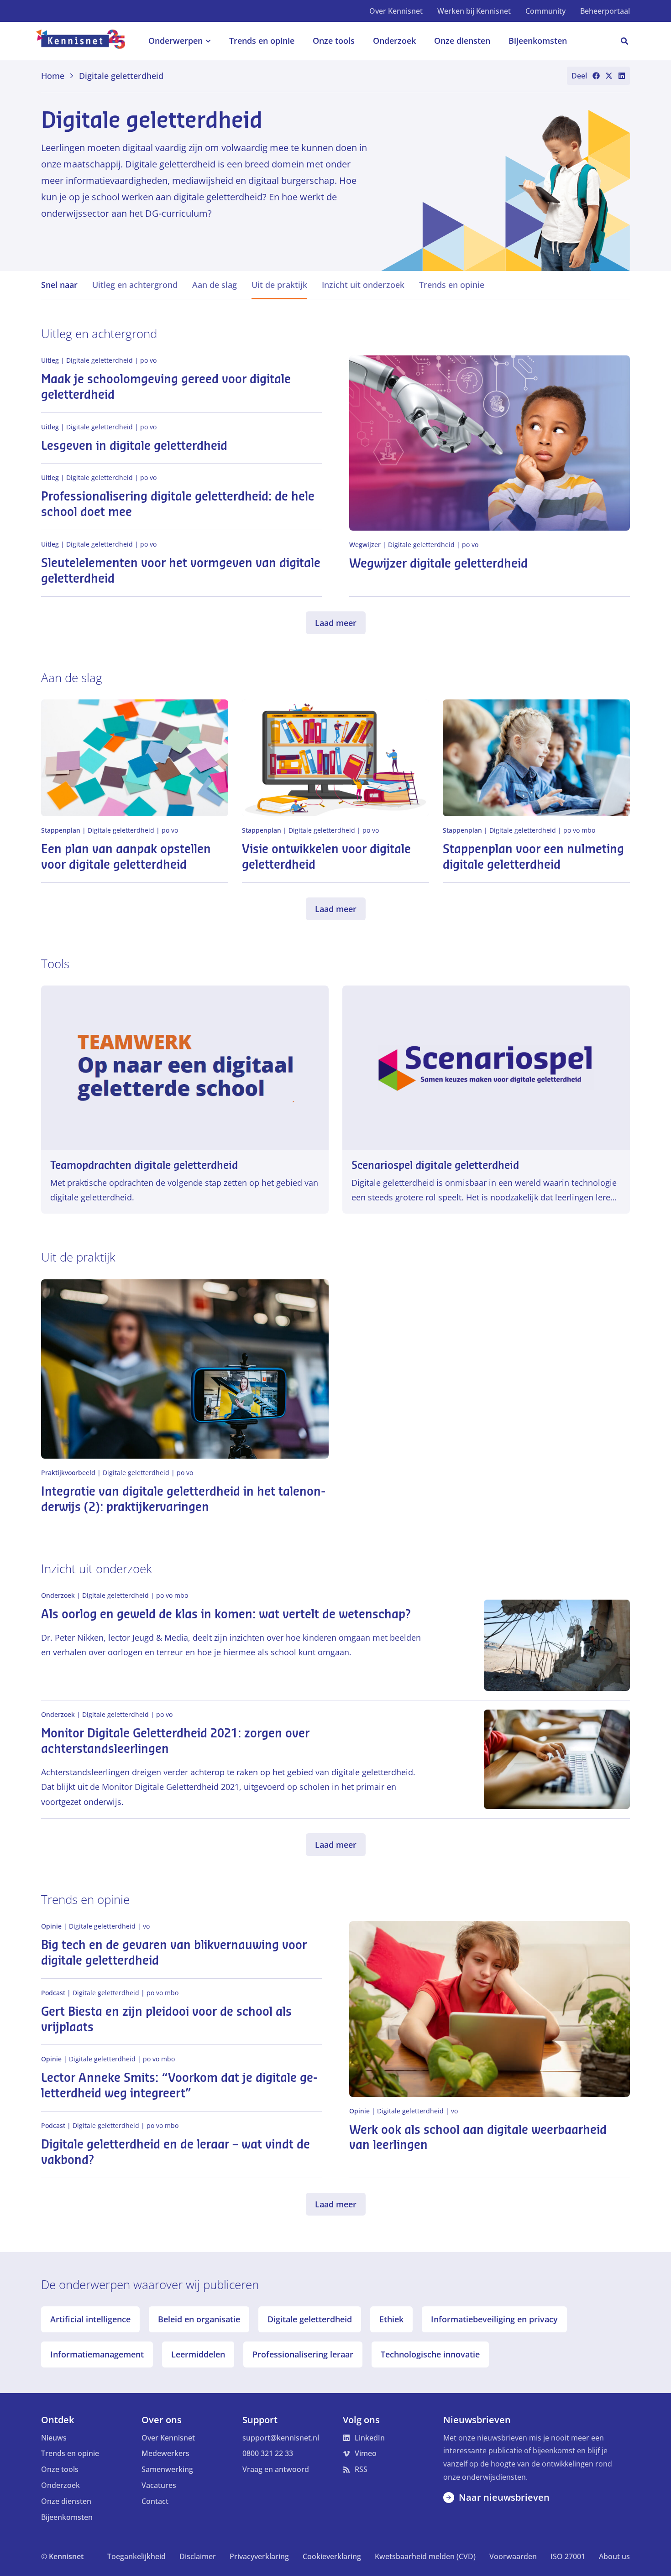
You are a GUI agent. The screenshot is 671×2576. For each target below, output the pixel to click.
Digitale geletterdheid (310, 2319)
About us (614, 2556)
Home (53, 76)
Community (545, 11)
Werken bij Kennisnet (474, 11)
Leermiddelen (198, 2354)
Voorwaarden (513, 2556)
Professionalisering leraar (303, 2354)
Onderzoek (60, 2485)
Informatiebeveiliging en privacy (494, 2319)
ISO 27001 (568, 2556)
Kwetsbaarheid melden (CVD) (425, 2556)
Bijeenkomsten (67, 2517)
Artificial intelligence (90, 2319)
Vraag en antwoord (276, 2469)
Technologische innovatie (430, 2354)
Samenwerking (167, 2469)
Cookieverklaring (332, 2556)
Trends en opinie (70, 2453)
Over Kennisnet (396, 11)
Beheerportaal (605, 11)
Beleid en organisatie (199, 2319)
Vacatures (159, 2485)
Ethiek (391, 2319)
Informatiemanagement (97, 2354)
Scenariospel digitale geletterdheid (435, 1165)
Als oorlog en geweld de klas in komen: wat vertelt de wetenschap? (226, 1615)
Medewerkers (165, 2453)
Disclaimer (198, 2556)
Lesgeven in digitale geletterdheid (134, 446)
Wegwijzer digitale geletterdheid (438, 564)
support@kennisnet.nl (281, 2438)
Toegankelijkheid (136, 2556)
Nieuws (54, 2438)
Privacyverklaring (259, 2556)
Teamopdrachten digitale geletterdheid (144, 1165)
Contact (155, 2501)
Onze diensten (66, 2501)
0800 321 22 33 (268, 2453)
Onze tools (60, 2469)
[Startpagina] (86, 41)
